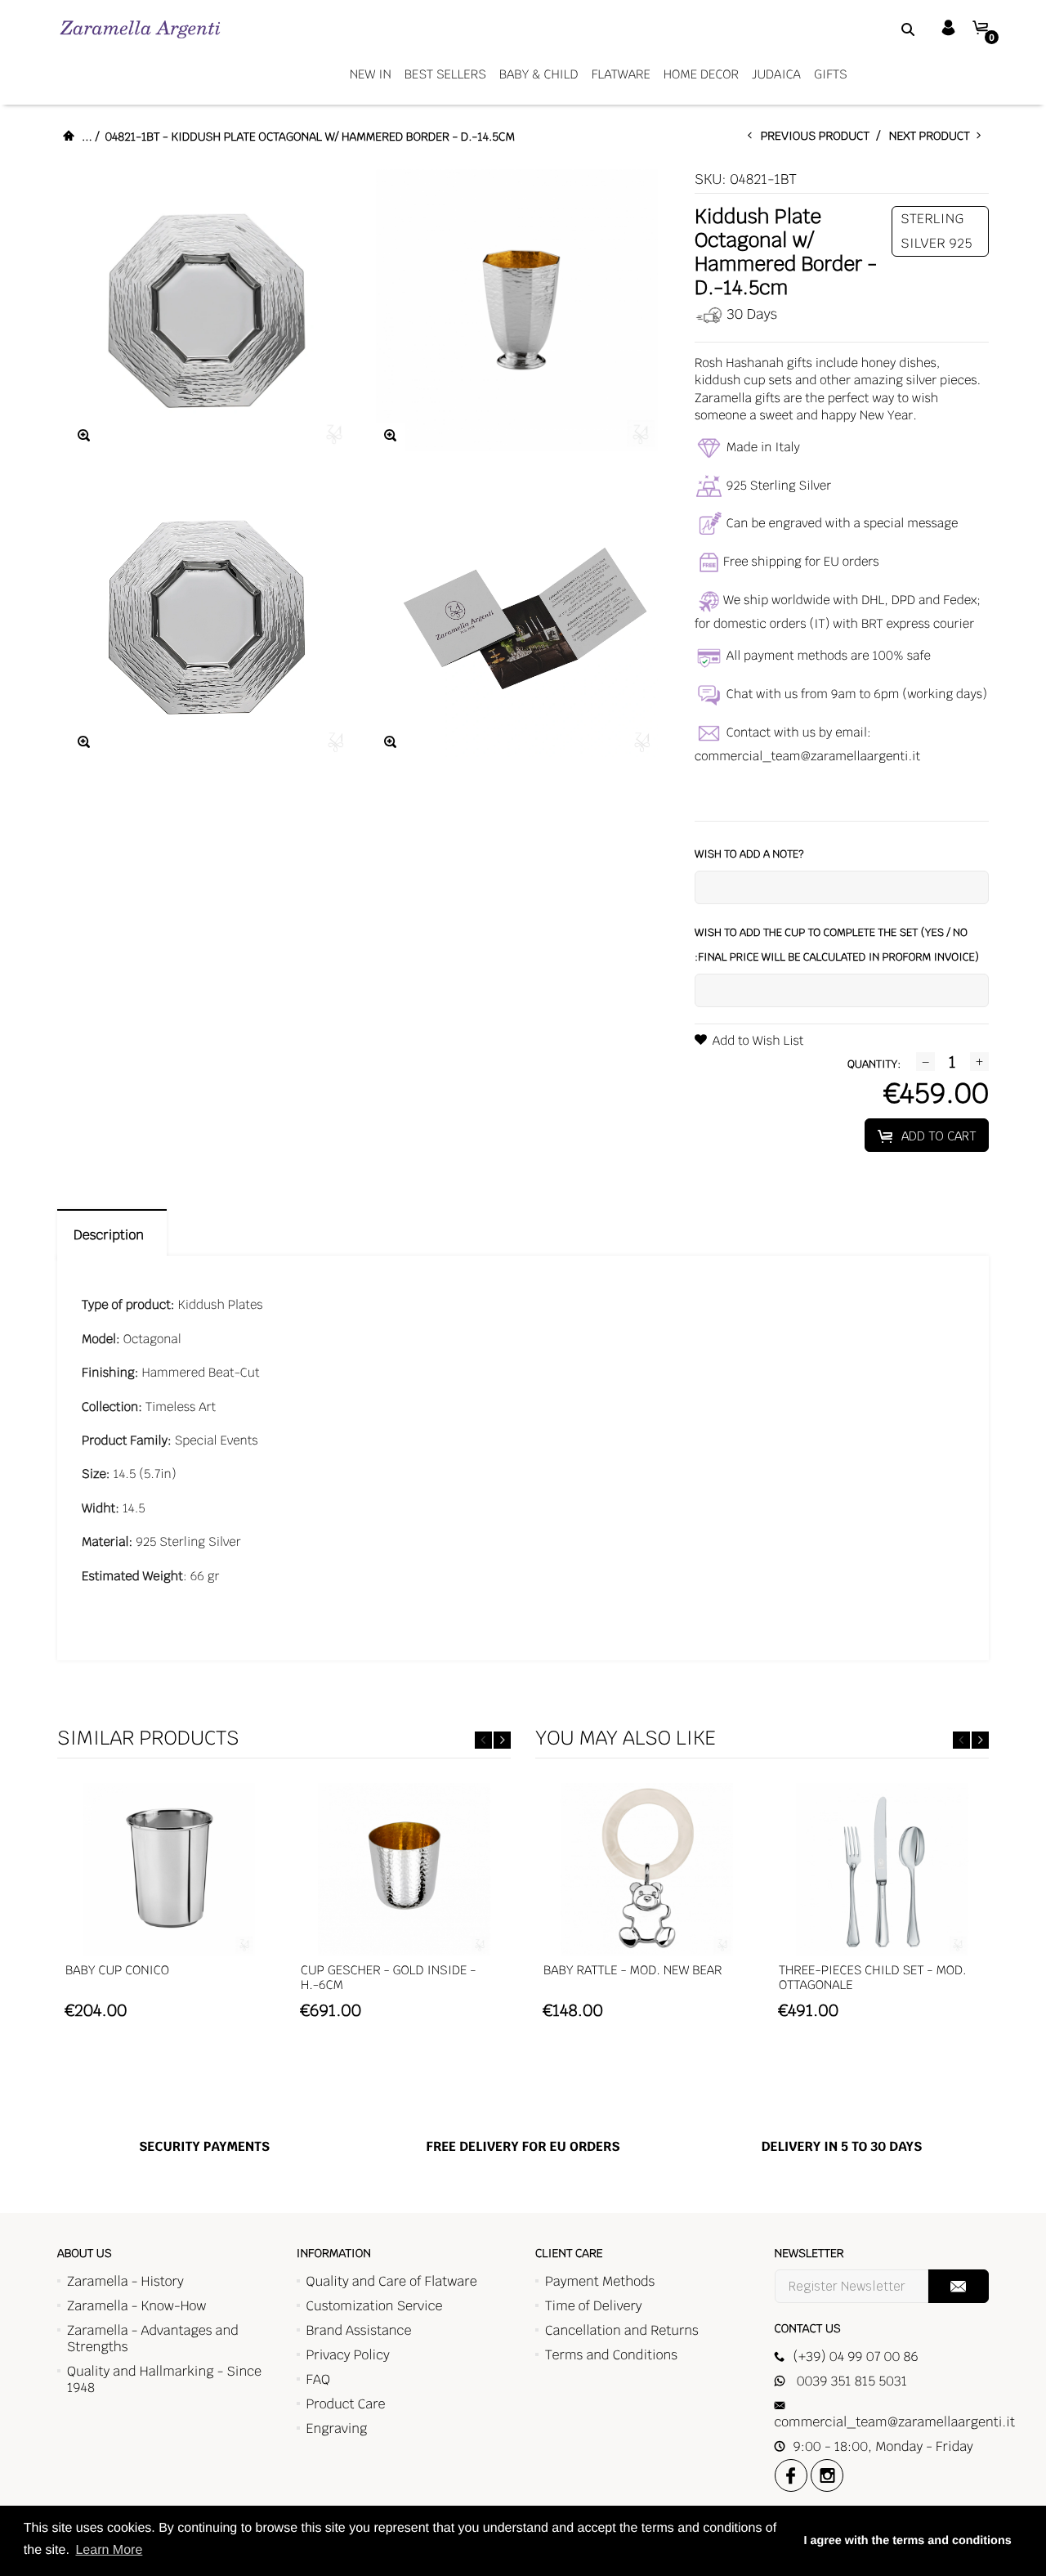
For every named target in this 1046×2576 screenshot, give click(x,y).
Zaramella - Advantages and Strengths (153, 2339)
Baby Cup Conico (117, 1971)
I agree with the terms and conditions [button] (907, 2541)
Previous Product (819, 137)
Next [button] (502, 1740)
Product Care (346, 2404)
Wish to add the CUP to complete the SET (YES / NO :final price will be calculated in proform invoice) (837, 945)
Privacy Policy (348, 2355)
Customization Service (375, 2306)
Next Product (933, 137)
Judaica (776, 75)
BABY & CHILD (539, 75)
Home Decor (701, 75)
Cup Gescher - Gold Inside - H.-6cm (388, 1978)
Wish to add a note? (749, 854)
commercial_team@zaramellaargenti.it (807, 757)
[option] (168, 1909)
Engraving (337, 2428)
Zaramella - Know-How (137, 2306)
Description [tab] (112, 1235)
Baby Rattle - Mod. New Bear (633, 1971)
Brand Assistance (359, 2330)
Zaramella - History (125, 2281)
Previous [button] (483, 1740)
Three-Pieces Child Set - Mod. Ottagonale (873, 1978)
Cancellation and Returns (622, 2330)
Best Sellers (445, 75)
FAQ (318, 2379)
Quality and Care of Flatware (392, 2281)
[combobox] (887, 29)
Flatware (621, 75)
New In (371, 75)
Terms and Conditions (611, 2355)
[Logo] (140, 29)
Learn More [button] (109, 2550)
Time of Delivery (594, 2306)
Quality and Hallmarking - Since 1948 (164, 2379)
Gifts (831, 75)
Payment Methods (600, 2281)
